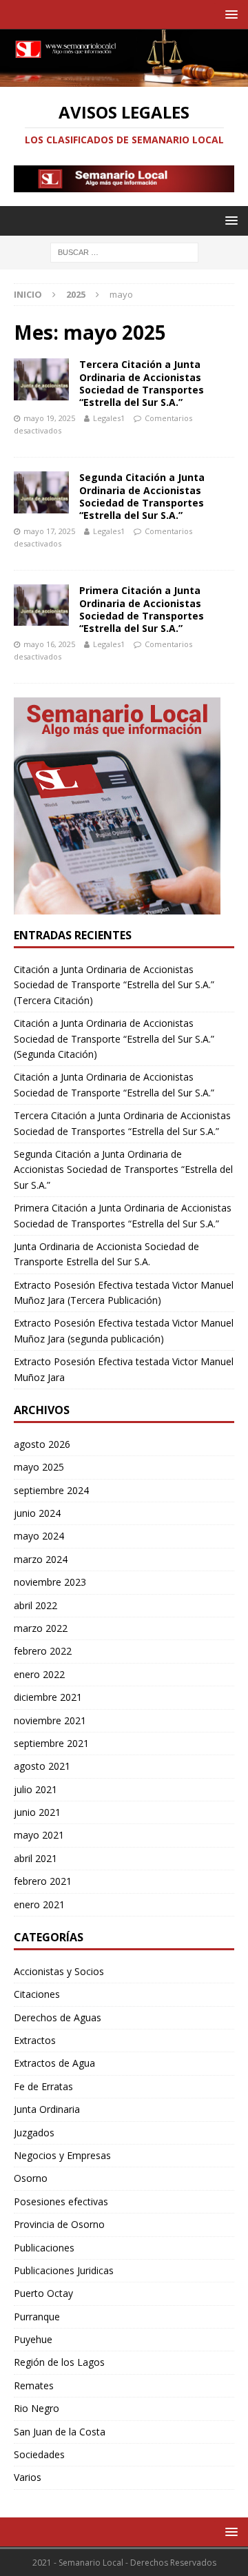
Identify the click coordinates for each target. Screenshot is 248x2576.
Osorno (31, 2178)
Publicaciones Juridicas (64, 2270)
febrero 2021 (43, 1881)
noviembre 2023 (50, 1582)
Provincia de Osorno (59, 2224)
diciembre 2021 (48, 1697)
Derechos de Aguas (58, 2017)
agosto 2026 (42, 1444)
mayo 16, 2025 (49, 644)
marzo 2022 (41, 1628)
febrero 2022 (43, 1651)
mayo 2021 (39, 1835)
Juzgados (34, 2133)
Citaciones (37, 1994)
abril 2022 (35, 1605)
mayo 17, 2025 (49, 531)
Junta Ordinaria (47, 2109)
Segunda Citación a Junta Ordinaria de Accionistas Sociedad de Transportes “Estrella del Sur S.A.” (142, 496)
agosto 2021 (42, 1766)
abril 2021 (35, 1858)
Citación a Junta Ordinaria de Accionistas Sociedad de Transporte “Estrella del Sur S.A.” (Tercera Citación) (114, 985)
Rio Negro (37, 2408)
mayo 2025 (39, 1467)
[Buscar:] (124, 252)
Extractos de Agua (54, 2063)
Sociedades (39, 2454)
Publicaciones (44, 2248)
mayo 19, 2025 (49, 418)
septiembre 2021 (51, 1743)
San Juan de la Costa (60, 2432)
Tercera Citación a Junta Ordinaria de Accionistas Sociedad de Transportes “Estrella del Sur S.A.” (142, 383)
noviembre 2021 (50, 1720)
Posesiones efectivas (61, 2201)
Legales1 (109, 418)
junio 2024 (37, 1513)
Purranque (37, 2317)
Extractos (35, 2040)
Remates (34, 2385)
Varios (28, 2477)
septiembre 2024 (51, 1490)
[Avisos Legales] (124, 79)
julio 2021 (35, 1789)
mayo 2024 (39, 1536)
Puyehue (33, 2339)
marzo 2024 (41, 1559)
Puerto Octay (43, 2293)
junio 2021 (37, 1812)
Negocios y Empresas (62, 2155)
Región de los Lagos (59, 2362)
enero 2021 (39, 1904)
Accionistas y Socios (59, 1971)
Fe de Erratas (43, 2086)
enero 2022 (39, 1674)
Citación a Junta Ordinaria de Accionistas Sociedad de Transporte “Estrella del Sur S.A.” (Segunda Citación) (114, 1039)
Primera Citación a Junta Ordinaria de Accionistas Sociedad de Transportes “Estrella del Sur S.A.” (142, 609)
